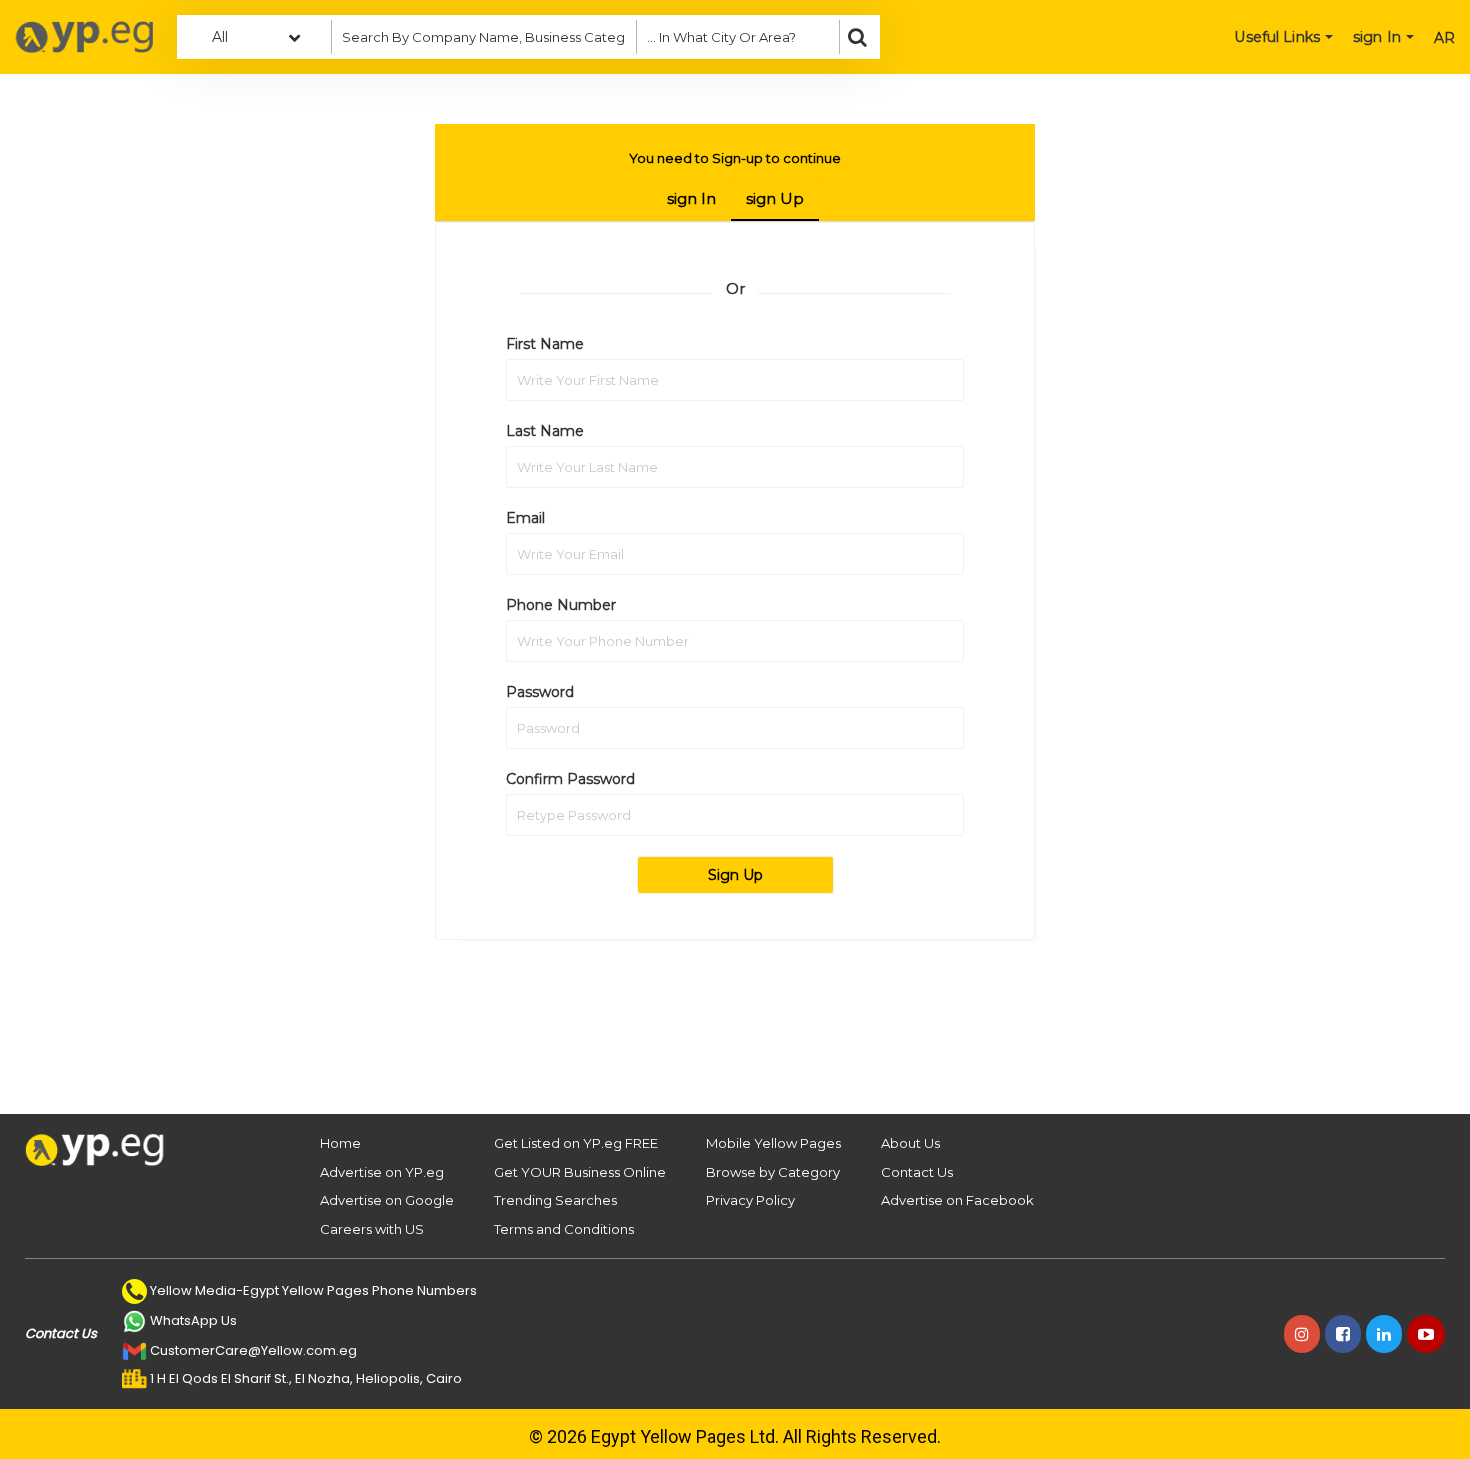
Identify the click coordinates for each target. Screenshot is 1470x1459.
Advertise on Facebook (957, 1200)
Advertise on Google (387, 1200)
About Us (910, 1143)
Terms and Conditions (564, 1229)
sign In (691, 198)
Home (340, 1143)
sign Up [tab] (775, 198)
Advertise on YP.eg (382, 1172)
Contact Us (917, 1172)
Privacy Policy (750, 1200)
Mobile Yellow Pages (773, 1143)
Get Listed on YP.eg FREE (576, 1143)
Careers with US (372, 1229)
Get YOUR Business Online (580, 1172)
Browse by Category (773, 1172)
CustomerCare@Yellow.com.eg (253, 1350)
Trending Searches (555, 1200)
